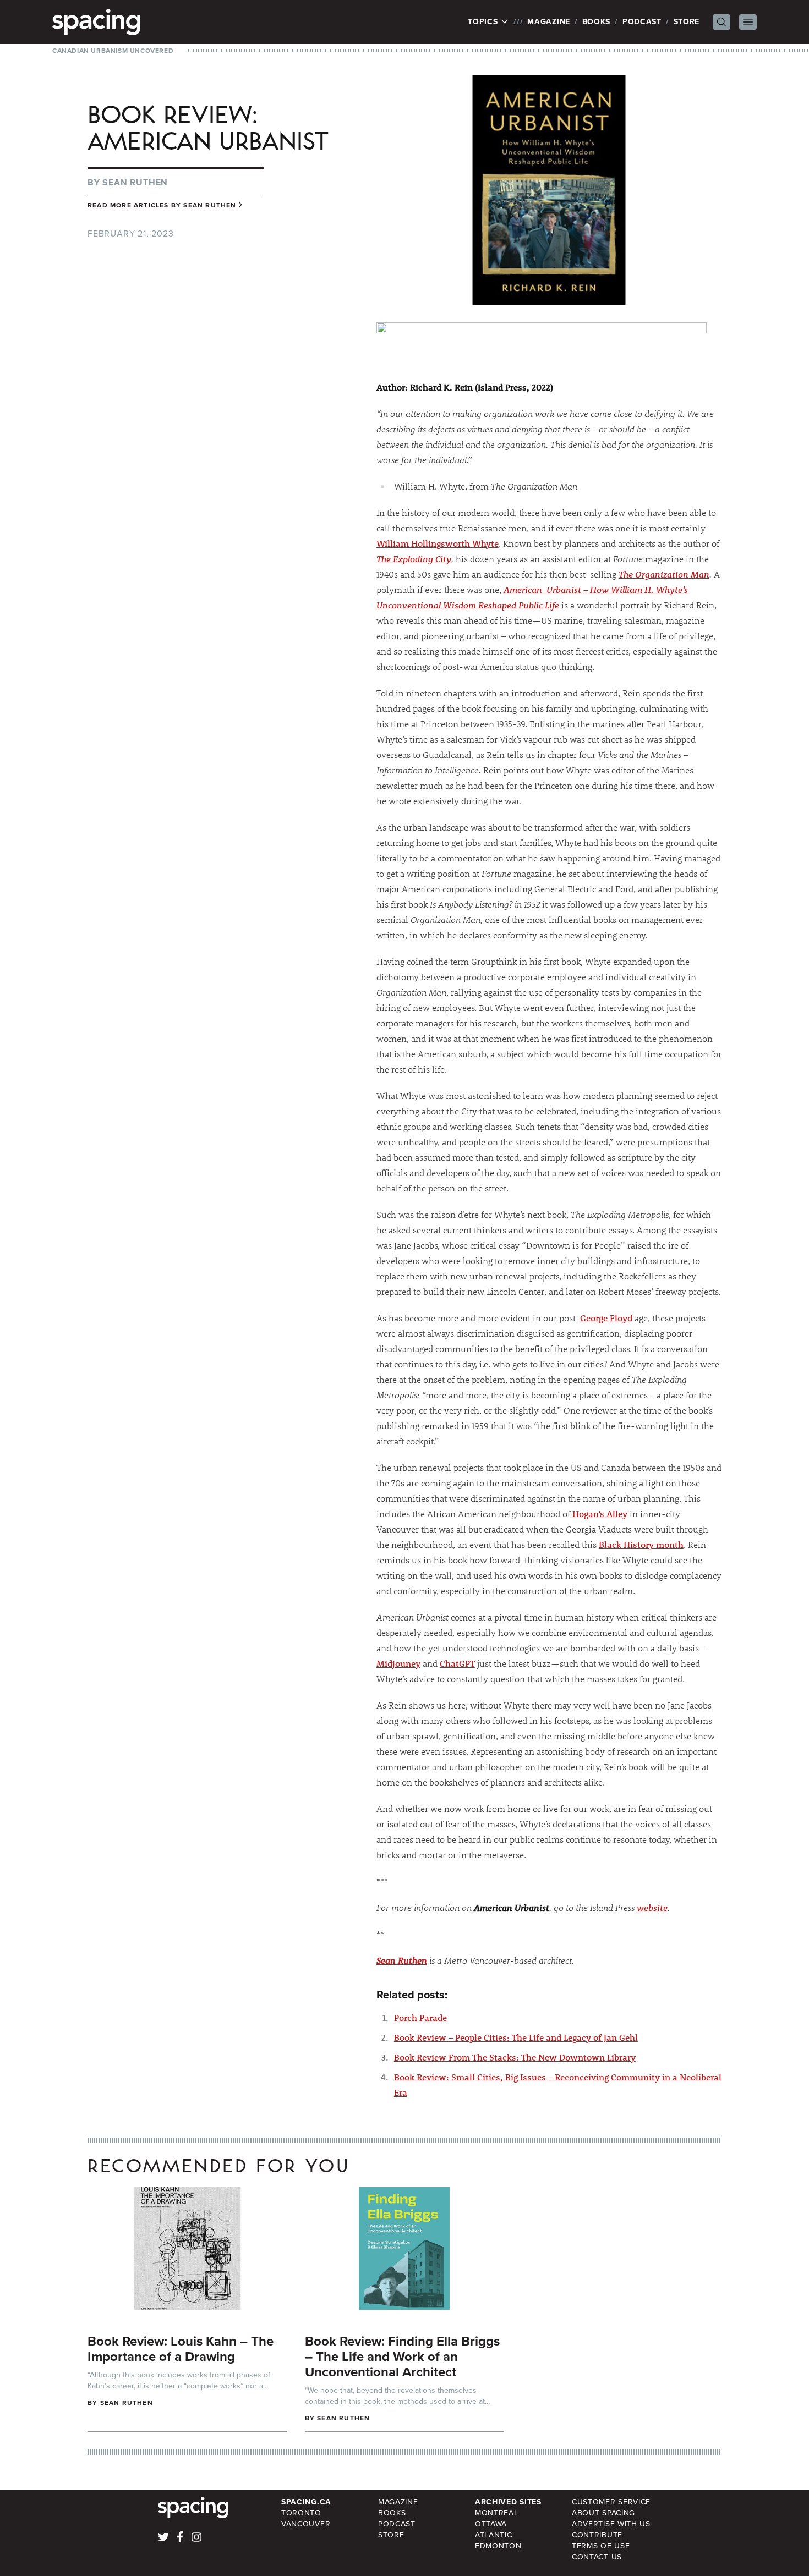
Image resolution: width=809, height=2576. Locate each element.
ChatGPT (457, 1663)
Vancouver (306, 2524)
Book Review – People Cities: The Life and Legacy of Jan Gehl (516, 2037)
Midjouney (398, 1663)
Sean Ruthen (135, 182)
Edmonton (498, 2546)
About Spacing (603, 2513)
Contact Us (597, 2557)
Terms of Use (601, 2546)
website (652, 1907)
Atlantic (494, 2535)
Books (597, 22)
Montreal (497, 2513)
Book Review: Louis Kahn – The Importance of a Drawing (181, 2349)
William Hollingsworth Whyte (438, 543)
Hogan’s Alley (600, 1514)
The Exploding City (414, 559)
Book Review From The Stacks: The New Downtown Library (515, 2057)
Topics (484, 22)
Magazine (549, 22)
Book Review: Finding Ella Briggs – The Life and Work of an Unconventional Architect (402, 2357)
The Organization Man (664, 574)
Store (687, 22)
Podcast (642, 22)
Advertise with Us (611, 2524)
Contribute (597, 2535)
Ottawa (491, 2524)
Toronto (301, 2513)
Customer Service (611, 2502)
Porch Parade (420, 2017)
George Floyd (606, 1318)
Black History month (641, 1544)
